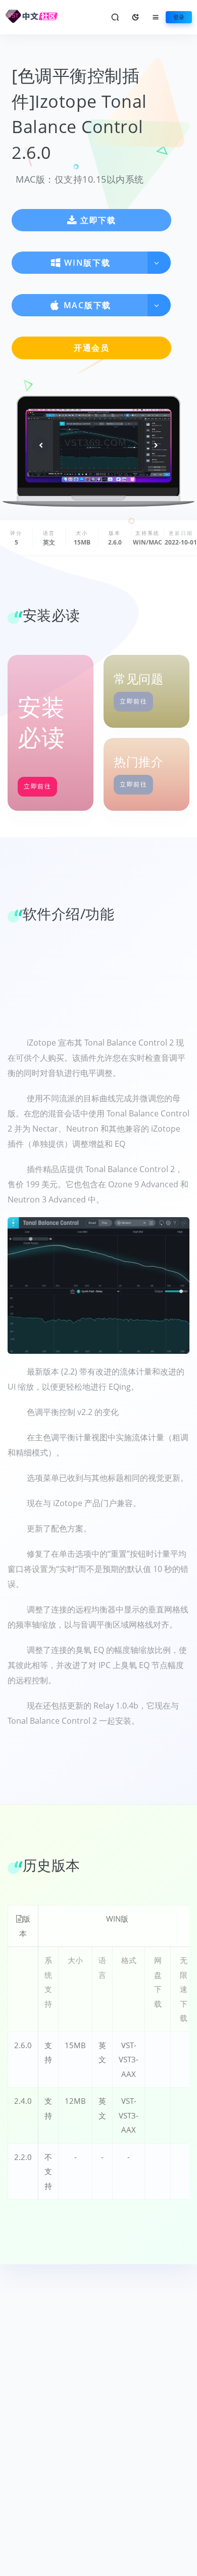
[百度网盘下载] (158, 2049)
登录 (179, 17)
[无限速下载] (183, 2049)
